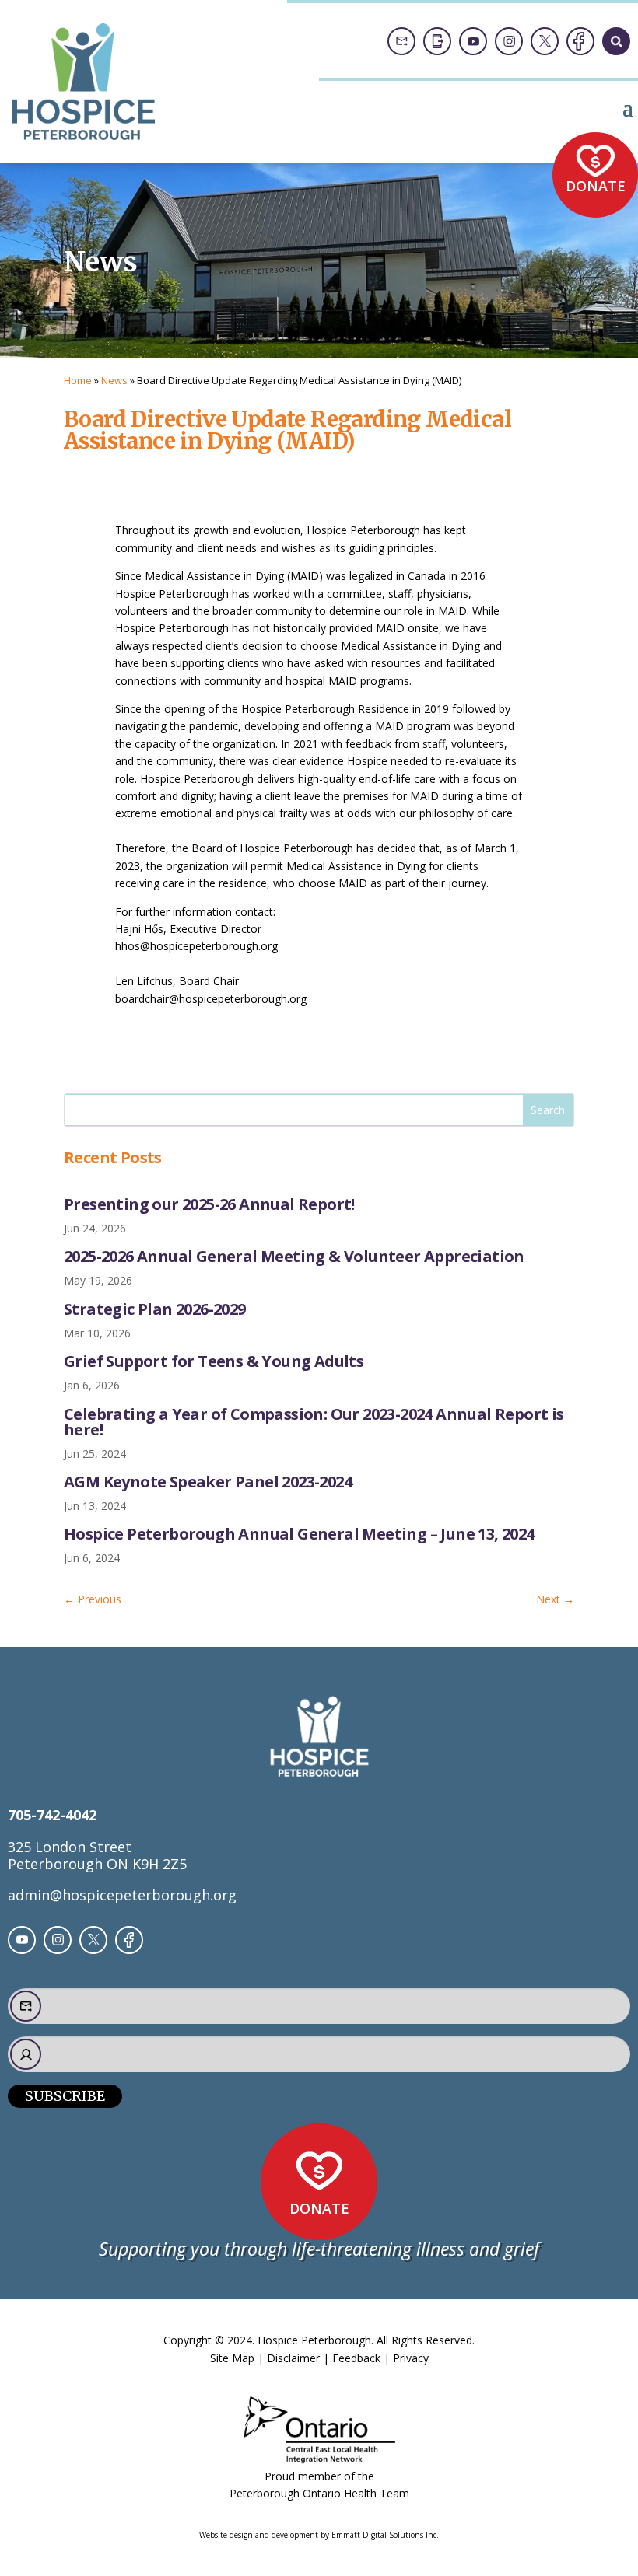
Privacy (411, 2358)
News (114, 380)
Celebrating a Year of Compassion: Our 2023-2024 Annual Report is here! (314, 1422)
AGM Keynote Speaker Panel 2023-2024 (208, 1482)
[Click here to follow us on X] (545, 41)
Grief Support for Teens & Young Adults (214, 1361)
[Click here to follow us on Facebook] (580, 41)
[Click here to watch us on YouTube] (473, 41)
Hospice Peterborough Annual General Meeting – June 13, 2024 (299, 1534)
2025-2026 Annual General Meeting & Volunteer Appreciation (294, 1256)
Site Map (232, 2358)
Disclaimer (293, 2358)
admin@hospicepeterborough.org (122, 1895)
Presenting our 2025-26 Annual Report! (209, 1204)
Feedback (356, 2358)
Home (78, 380)
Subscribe (65, 2096)
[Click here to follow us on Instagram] (509, 41)
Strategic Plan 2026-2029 (155, 1309)
